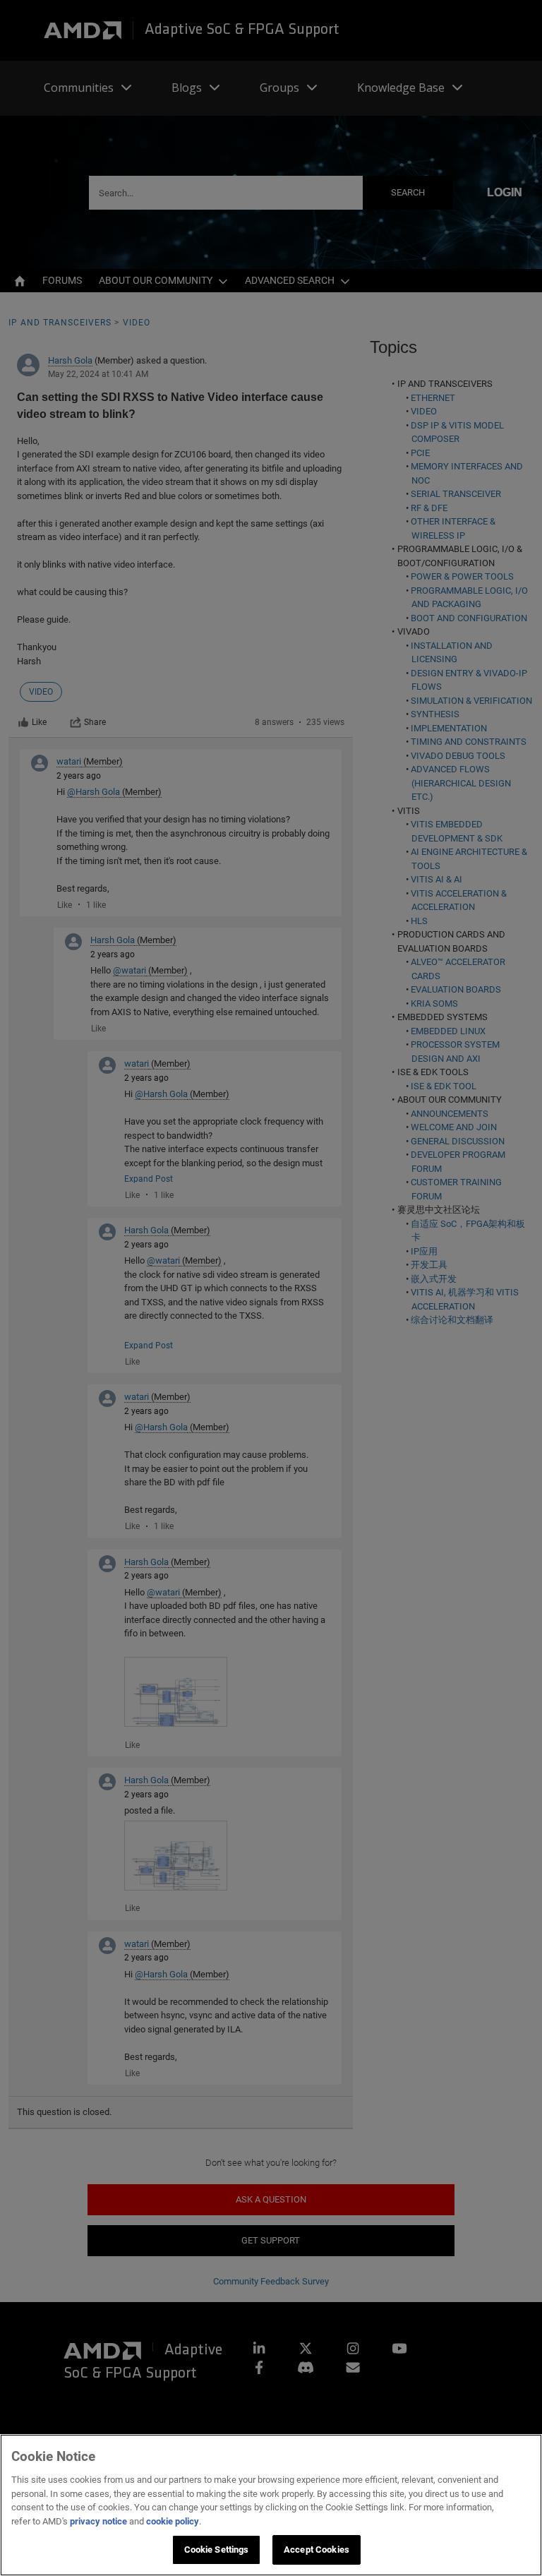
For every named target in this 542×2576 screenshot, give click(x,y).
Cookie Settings (217, 2550)
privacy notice (98, 2521)
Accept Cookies (317, 2550)
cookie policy (173, 2521)
